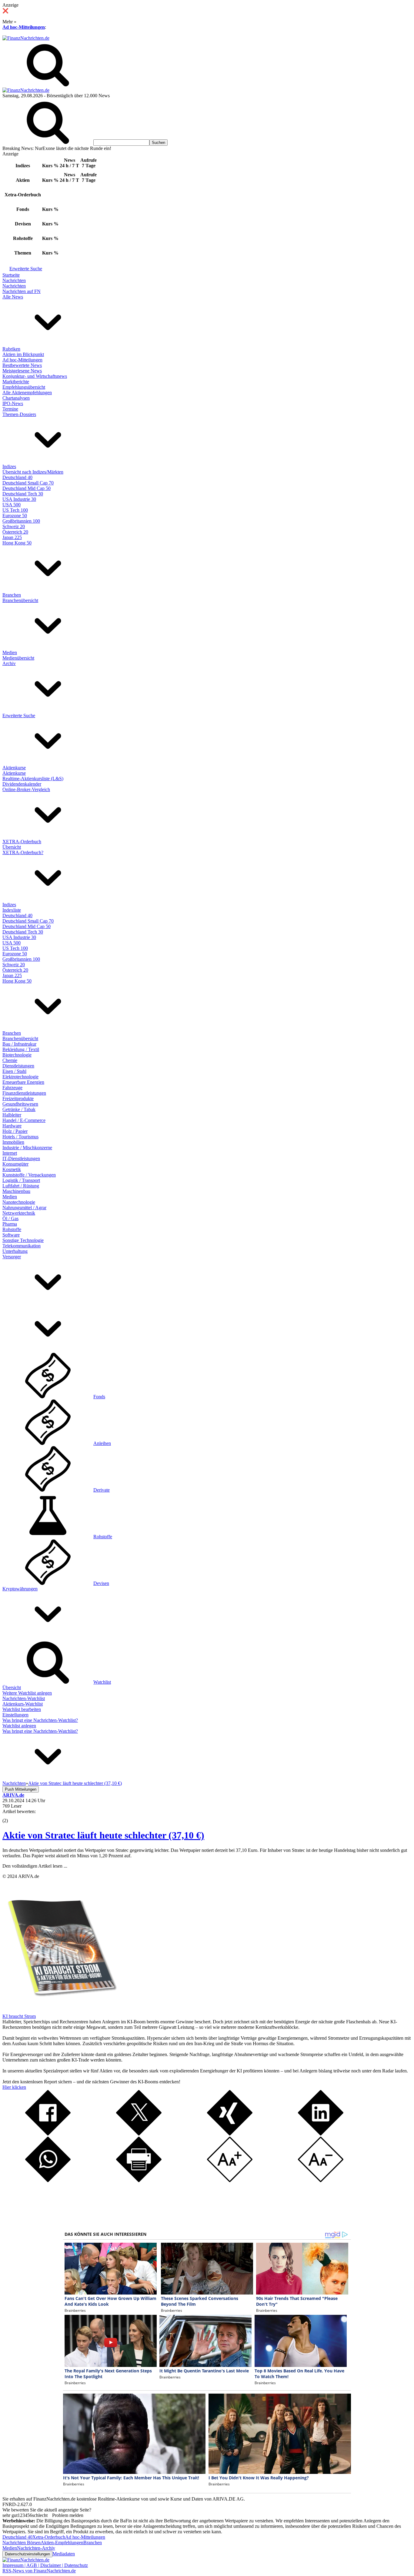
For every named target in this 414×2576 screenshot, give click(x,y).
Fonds (99, 1397)
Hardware (12, 1126)
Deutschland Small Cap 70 (28, 483)
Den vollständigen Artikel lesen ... (35, 1866)
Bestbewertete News (22, 365)
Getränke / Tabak (19, 1109)
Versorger (12, 1257)
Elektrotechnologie (20, 1077)
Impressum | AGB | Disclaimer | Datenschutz (45, 2565)
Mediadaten (64, 2554)
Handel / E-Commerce (24, 1120)
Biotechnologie (17, 1055)
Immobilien (13, 1142)
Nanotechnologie (19, 1202)
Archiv (9, 663)
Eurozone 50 (15, 516)
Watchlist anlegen (19, 1726)
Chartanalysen (16, 398)
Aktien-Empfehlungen (62, 2543)
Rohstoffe (12, 1229)
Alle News (13, 297)
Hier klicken (14, 2087)
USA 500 (12, 505)
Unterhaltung (15, 1251)
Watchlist (102, 1682)
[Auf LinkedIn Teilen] (321, 2134)
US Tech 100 (15, 510)
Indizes (9, 466)
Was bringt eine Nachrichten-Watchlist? (40, 1720)
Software (11, 1235)
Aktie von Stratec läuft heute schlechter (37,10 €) (103, 1835)
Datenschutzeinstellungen (27, 2554)
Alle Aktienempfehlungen (27, 393)
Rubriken (11, 349)
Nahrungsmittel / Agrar (24, 1208)
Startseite (11, 275)
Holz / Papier (15, 1131)
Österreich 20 (15, 532)
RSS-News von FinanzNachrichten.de (39, 2571)
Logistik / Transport (21, 1180)
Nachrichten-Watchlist (24, 1698)
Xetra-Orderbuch (49, 2537)
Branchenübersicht (20, 600)
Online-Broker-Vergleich (26, 789)
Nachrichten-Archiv (36, 2548)
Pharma (10, 1224)
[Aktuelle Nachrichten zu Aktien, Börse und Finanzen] (26, 38)
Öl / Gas (10, 1218)
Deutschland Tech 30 (23, 494)
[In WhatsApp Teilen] (48, 2180)
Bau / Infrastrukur (19, 1044)
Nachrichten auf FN (22, 291)
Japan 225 (12, 537)
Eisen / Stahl (14, 1071)
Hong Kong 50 (17, 543)
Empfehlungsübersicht (24, 387)
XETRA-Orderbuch (22, 842)
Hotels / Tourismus (20, 1137)
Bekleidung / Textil (21, 1049)
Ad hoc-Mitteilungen (24, 27)
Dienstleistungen (18, 1066)
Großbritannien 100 (21, 521)
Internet (10, 1153)
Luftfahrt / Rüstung (21, 1186)
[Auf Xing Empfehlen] (230, 2134)
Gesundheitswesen (20, 1104)
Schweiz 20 (14, 526)
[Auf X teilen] (139, 2134)
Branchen (12, 595)
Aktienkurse (14, 768)
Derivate (102, 1490)
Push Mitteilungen (21, 1789)
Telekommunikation (22, 1246)
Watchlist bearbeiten (22, 1709)
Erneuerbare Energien (23, 1082)
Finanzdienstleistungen (24, 1093)
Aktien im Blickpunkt (23, 354)
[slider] (12, 1816)
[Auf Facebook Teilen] (48, 2134)
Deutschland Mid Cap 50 (27, 488)
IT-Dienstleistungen (21, 1158)
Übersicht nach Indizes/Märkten (33, 472)
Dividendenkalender (22, 784)
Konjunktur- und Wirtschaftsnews (35, 376)
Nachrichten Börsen (22, 2543)
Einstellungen (15, 1715)
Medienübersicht (18, 658)
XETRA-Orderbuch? (23, 852)
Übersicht (12, 847)
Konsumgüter (15, 1164)
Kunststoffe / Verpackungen (29, 1175)
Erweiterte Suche (26, 269)
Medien (10, 652)
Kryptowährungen (20, 1589)
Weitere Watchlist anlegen (27, 1693)
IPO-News (13, 403)
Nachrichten (14, 280)
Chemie (10, 1060)
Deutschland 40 (17, 477)
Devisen (101, 1583)
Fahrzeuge (12, 1088)
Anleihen (102, 1443)
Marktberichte (16, 382)
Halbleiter (12, 1115)
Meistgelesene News (22, 371)
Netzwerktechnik (19, 1213)
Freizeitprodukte (18, 1098)
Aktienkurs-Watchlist (23, 1704)
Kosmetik (12, 1169)
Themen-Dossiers (19, 414)
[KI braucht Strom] (60, 2011)
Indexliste (12, 910)
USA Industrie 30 (19, 499)
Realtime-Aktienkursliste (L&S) (33, 779)
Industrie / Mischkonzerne (27, 1148)
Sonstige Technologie (23, 1240)
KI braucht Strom (19, 2016)
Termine (10, 409)
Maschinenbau (16, 1191)
